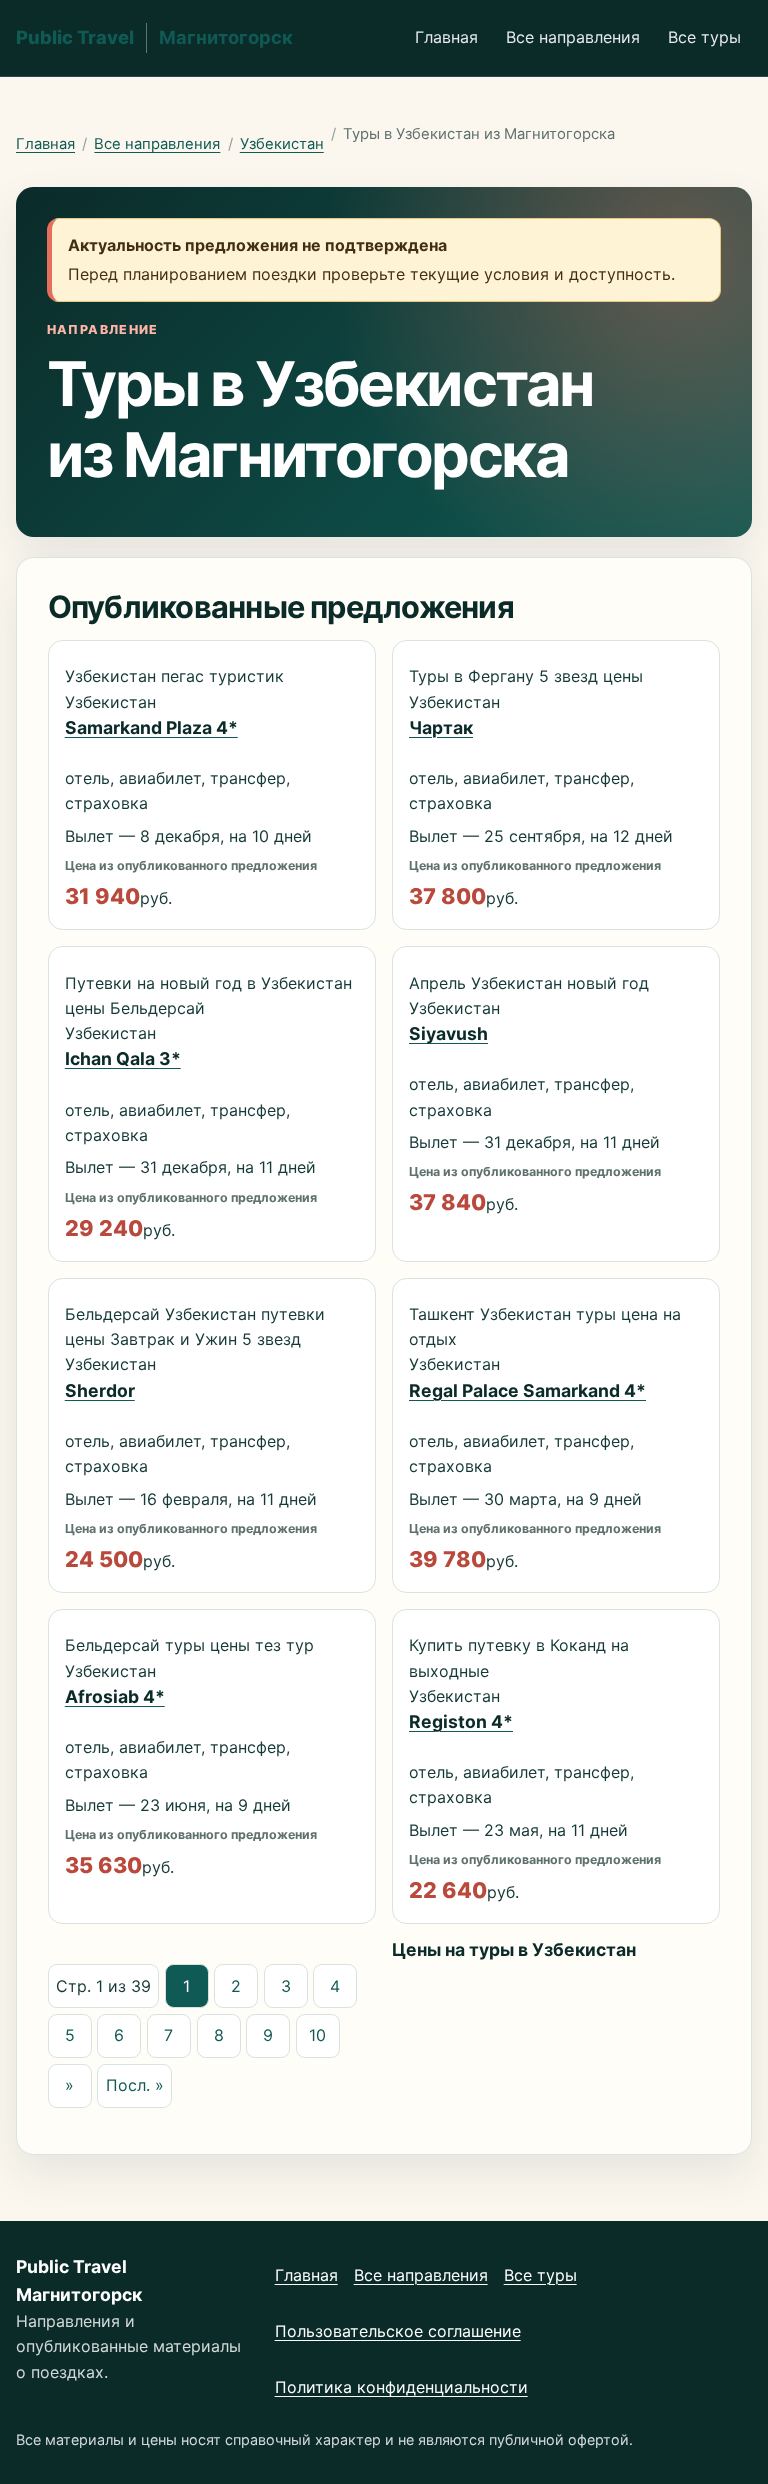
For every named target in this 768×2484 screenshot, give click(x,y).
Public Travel (154, 37)
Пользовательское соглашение (398, 2331)
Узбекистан (282, 144)
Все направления (573, 37)
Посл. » (135, 2085)
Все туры (704, 37)
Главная (446, 37)
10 (317, 2035)
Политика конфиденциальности (401, 2387)
